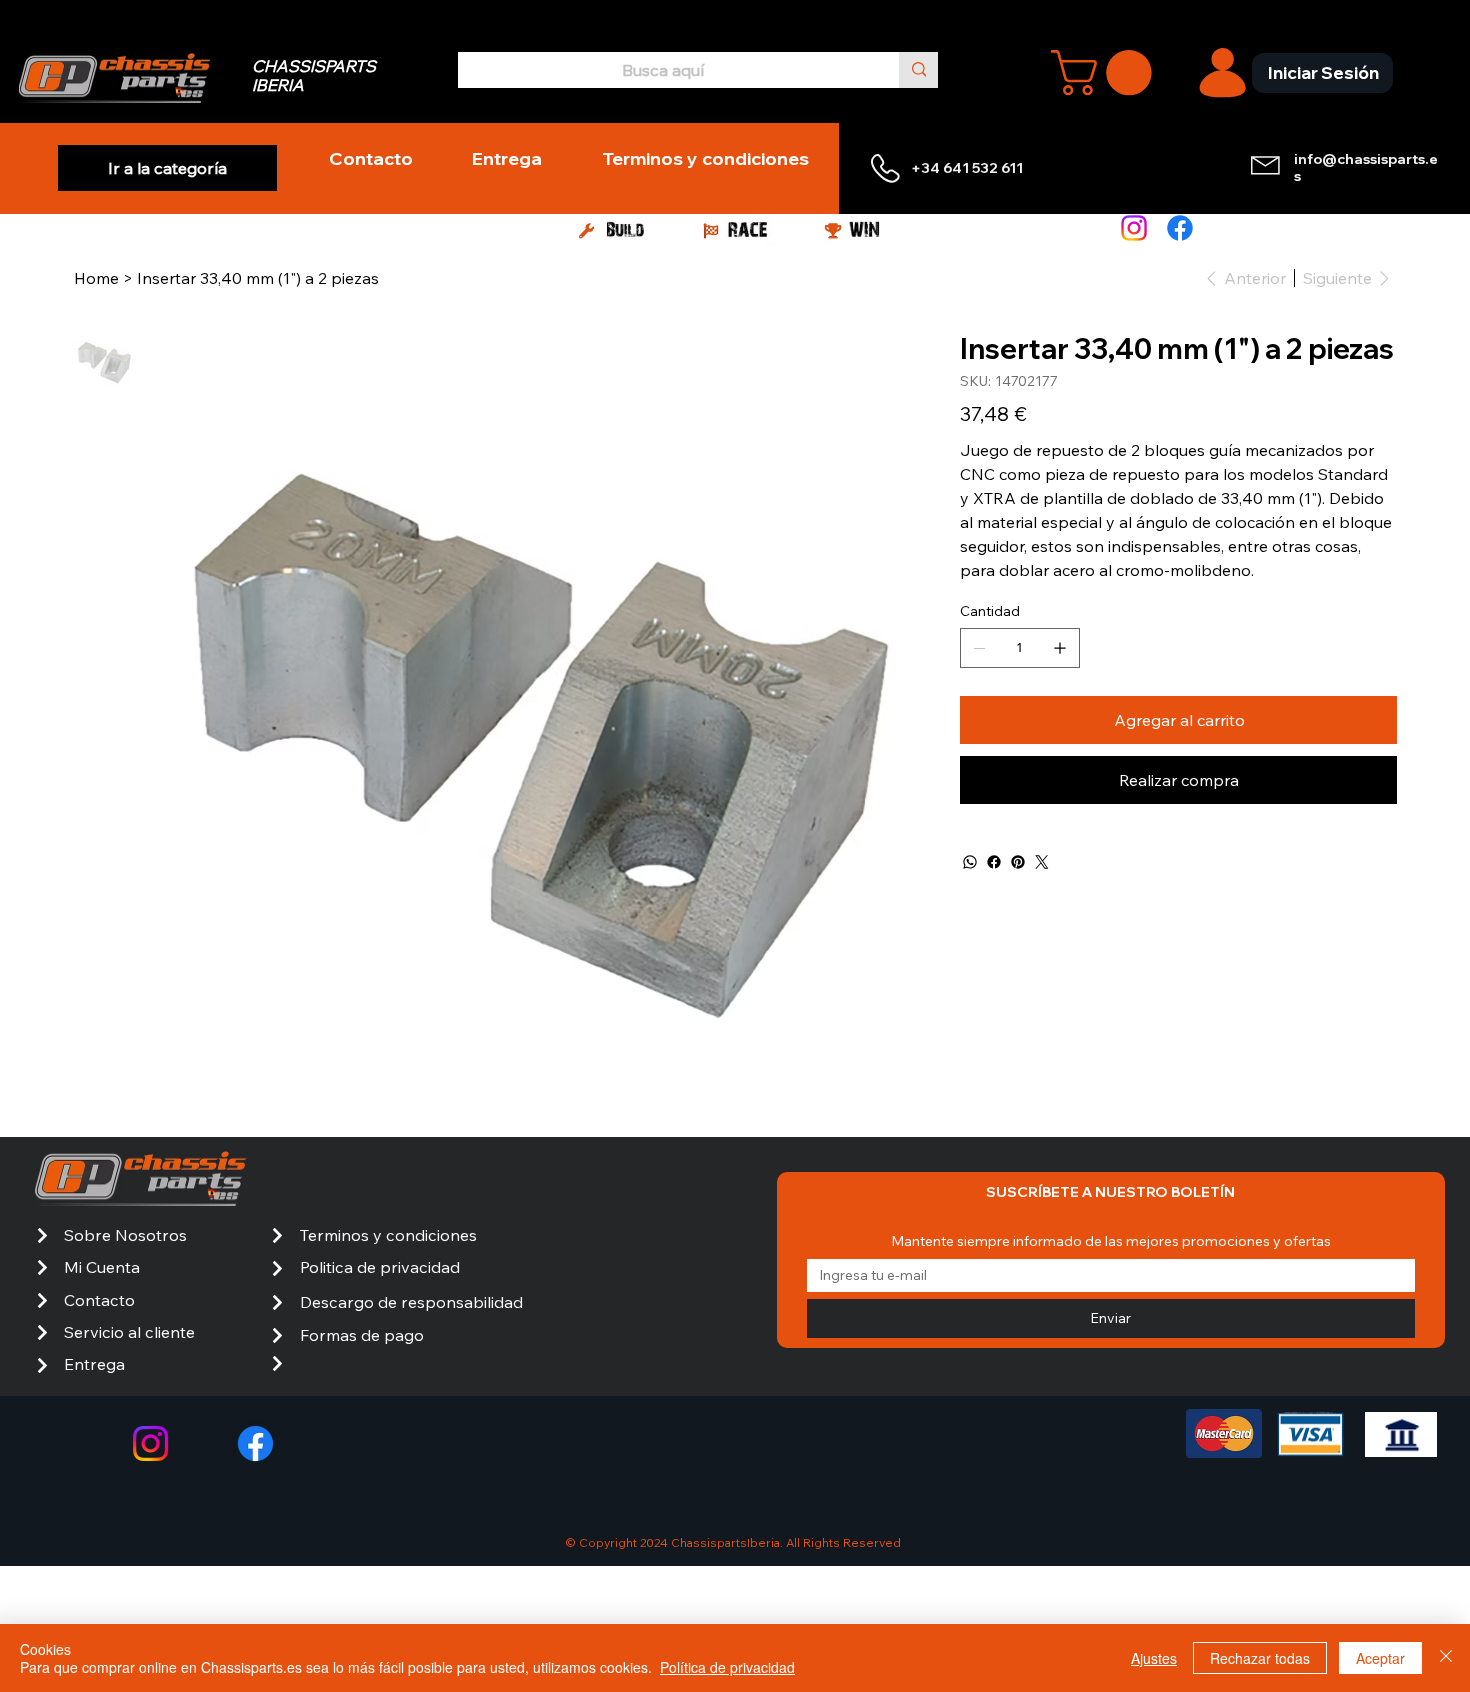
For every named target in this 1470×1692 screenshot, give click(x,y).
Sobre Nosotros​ (125, 1235)
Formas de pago (362, 1335)
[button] (1106, 72)
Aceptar (1380, 1658)
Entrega (94, 1364)
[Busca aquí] (919, 69)
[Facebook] (1180, 228)
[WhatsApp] (970, 862)
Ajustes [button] (1154, 1658)
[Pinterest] (1018, 862)
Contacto (99, 1300)
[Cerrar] (1446, 1658)
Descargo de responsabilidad (411, 1302)
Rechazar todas (1260, 1658)
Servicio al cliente (129, 1332)
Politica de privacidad (380, 1267)
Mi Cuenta (102, 1267)
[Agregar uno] (1060, 648)
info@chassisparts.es (1366, 167)
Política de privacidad (727, 1667)
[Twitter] (1042, 862)
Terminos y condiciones (388, 1235)
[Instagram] (1134, 228)
